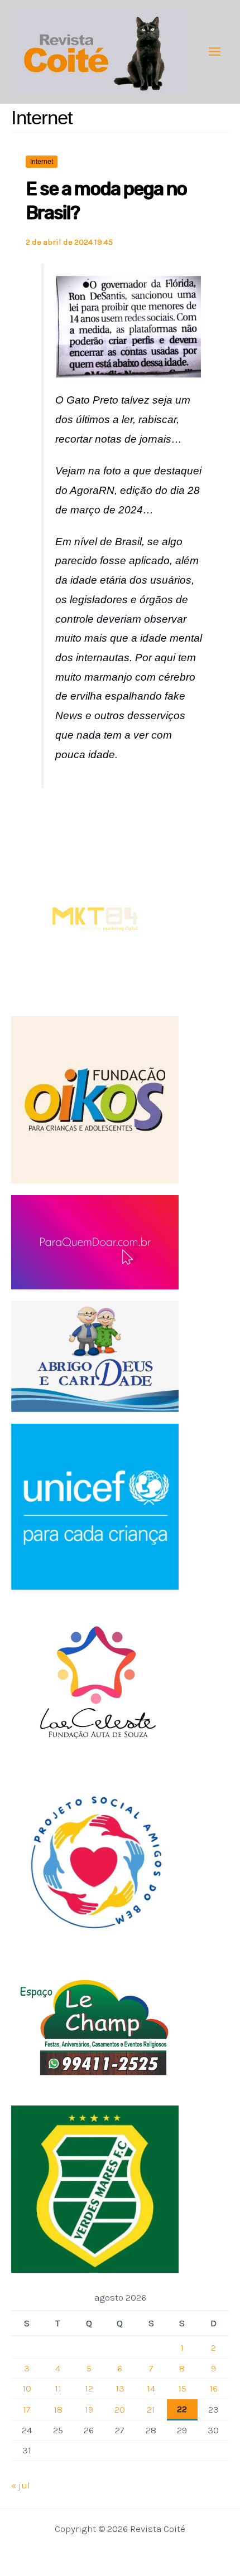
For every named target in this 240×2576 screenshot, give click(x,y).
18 (58, 2409)
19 (89, 2409)
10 (27, 2388)
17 (27, 2409)
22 (182, 2409)
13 (120, 2388)
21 (151, 2409)
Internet (42, 162)
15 (182, 2388)
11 (58, 2388)
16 (213, 2388)
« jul (21, 2485)
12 (89, 2388)
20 (120, 2409)
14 (151, 2388)
